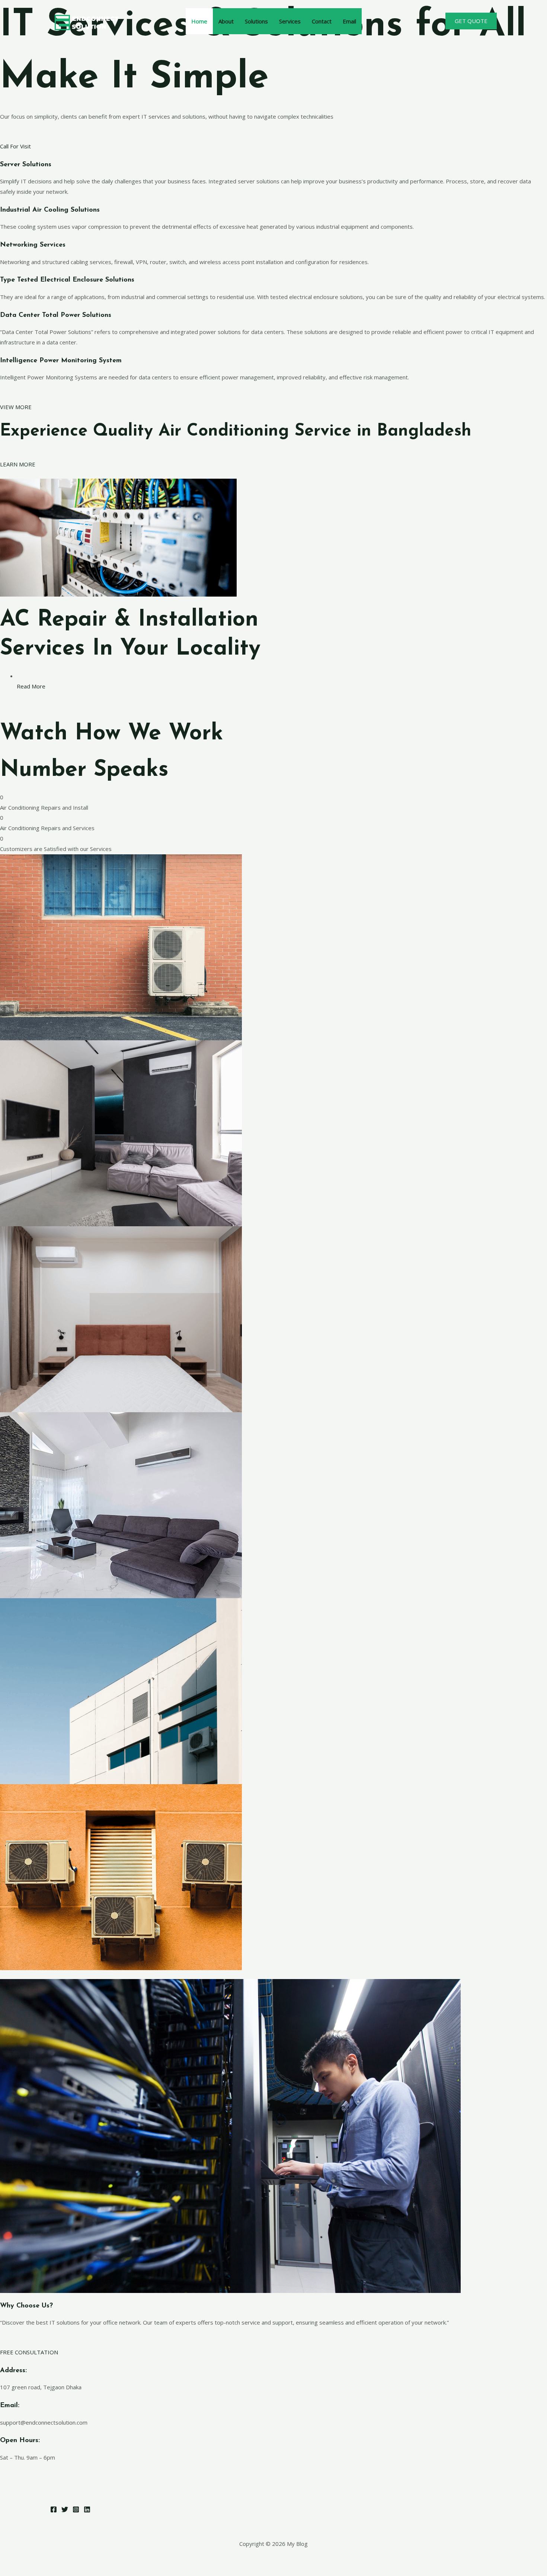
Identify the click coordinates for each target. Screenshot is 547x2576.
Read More (31, 686)
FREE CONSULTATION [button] (29, 2352)
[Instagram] (76, 2509)
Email (349, 21)
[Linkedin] (87, 2509)
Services (290, 21)
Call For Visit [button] (15, 146)
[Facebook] (54, 2509)
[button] (471, 21)
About (226, 21)
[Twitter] (65, 2509)
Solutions (256, 21)
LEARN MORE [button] (18, 464)
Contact (322, 21)
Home (199, 21)
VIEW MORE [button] (16, 407)
